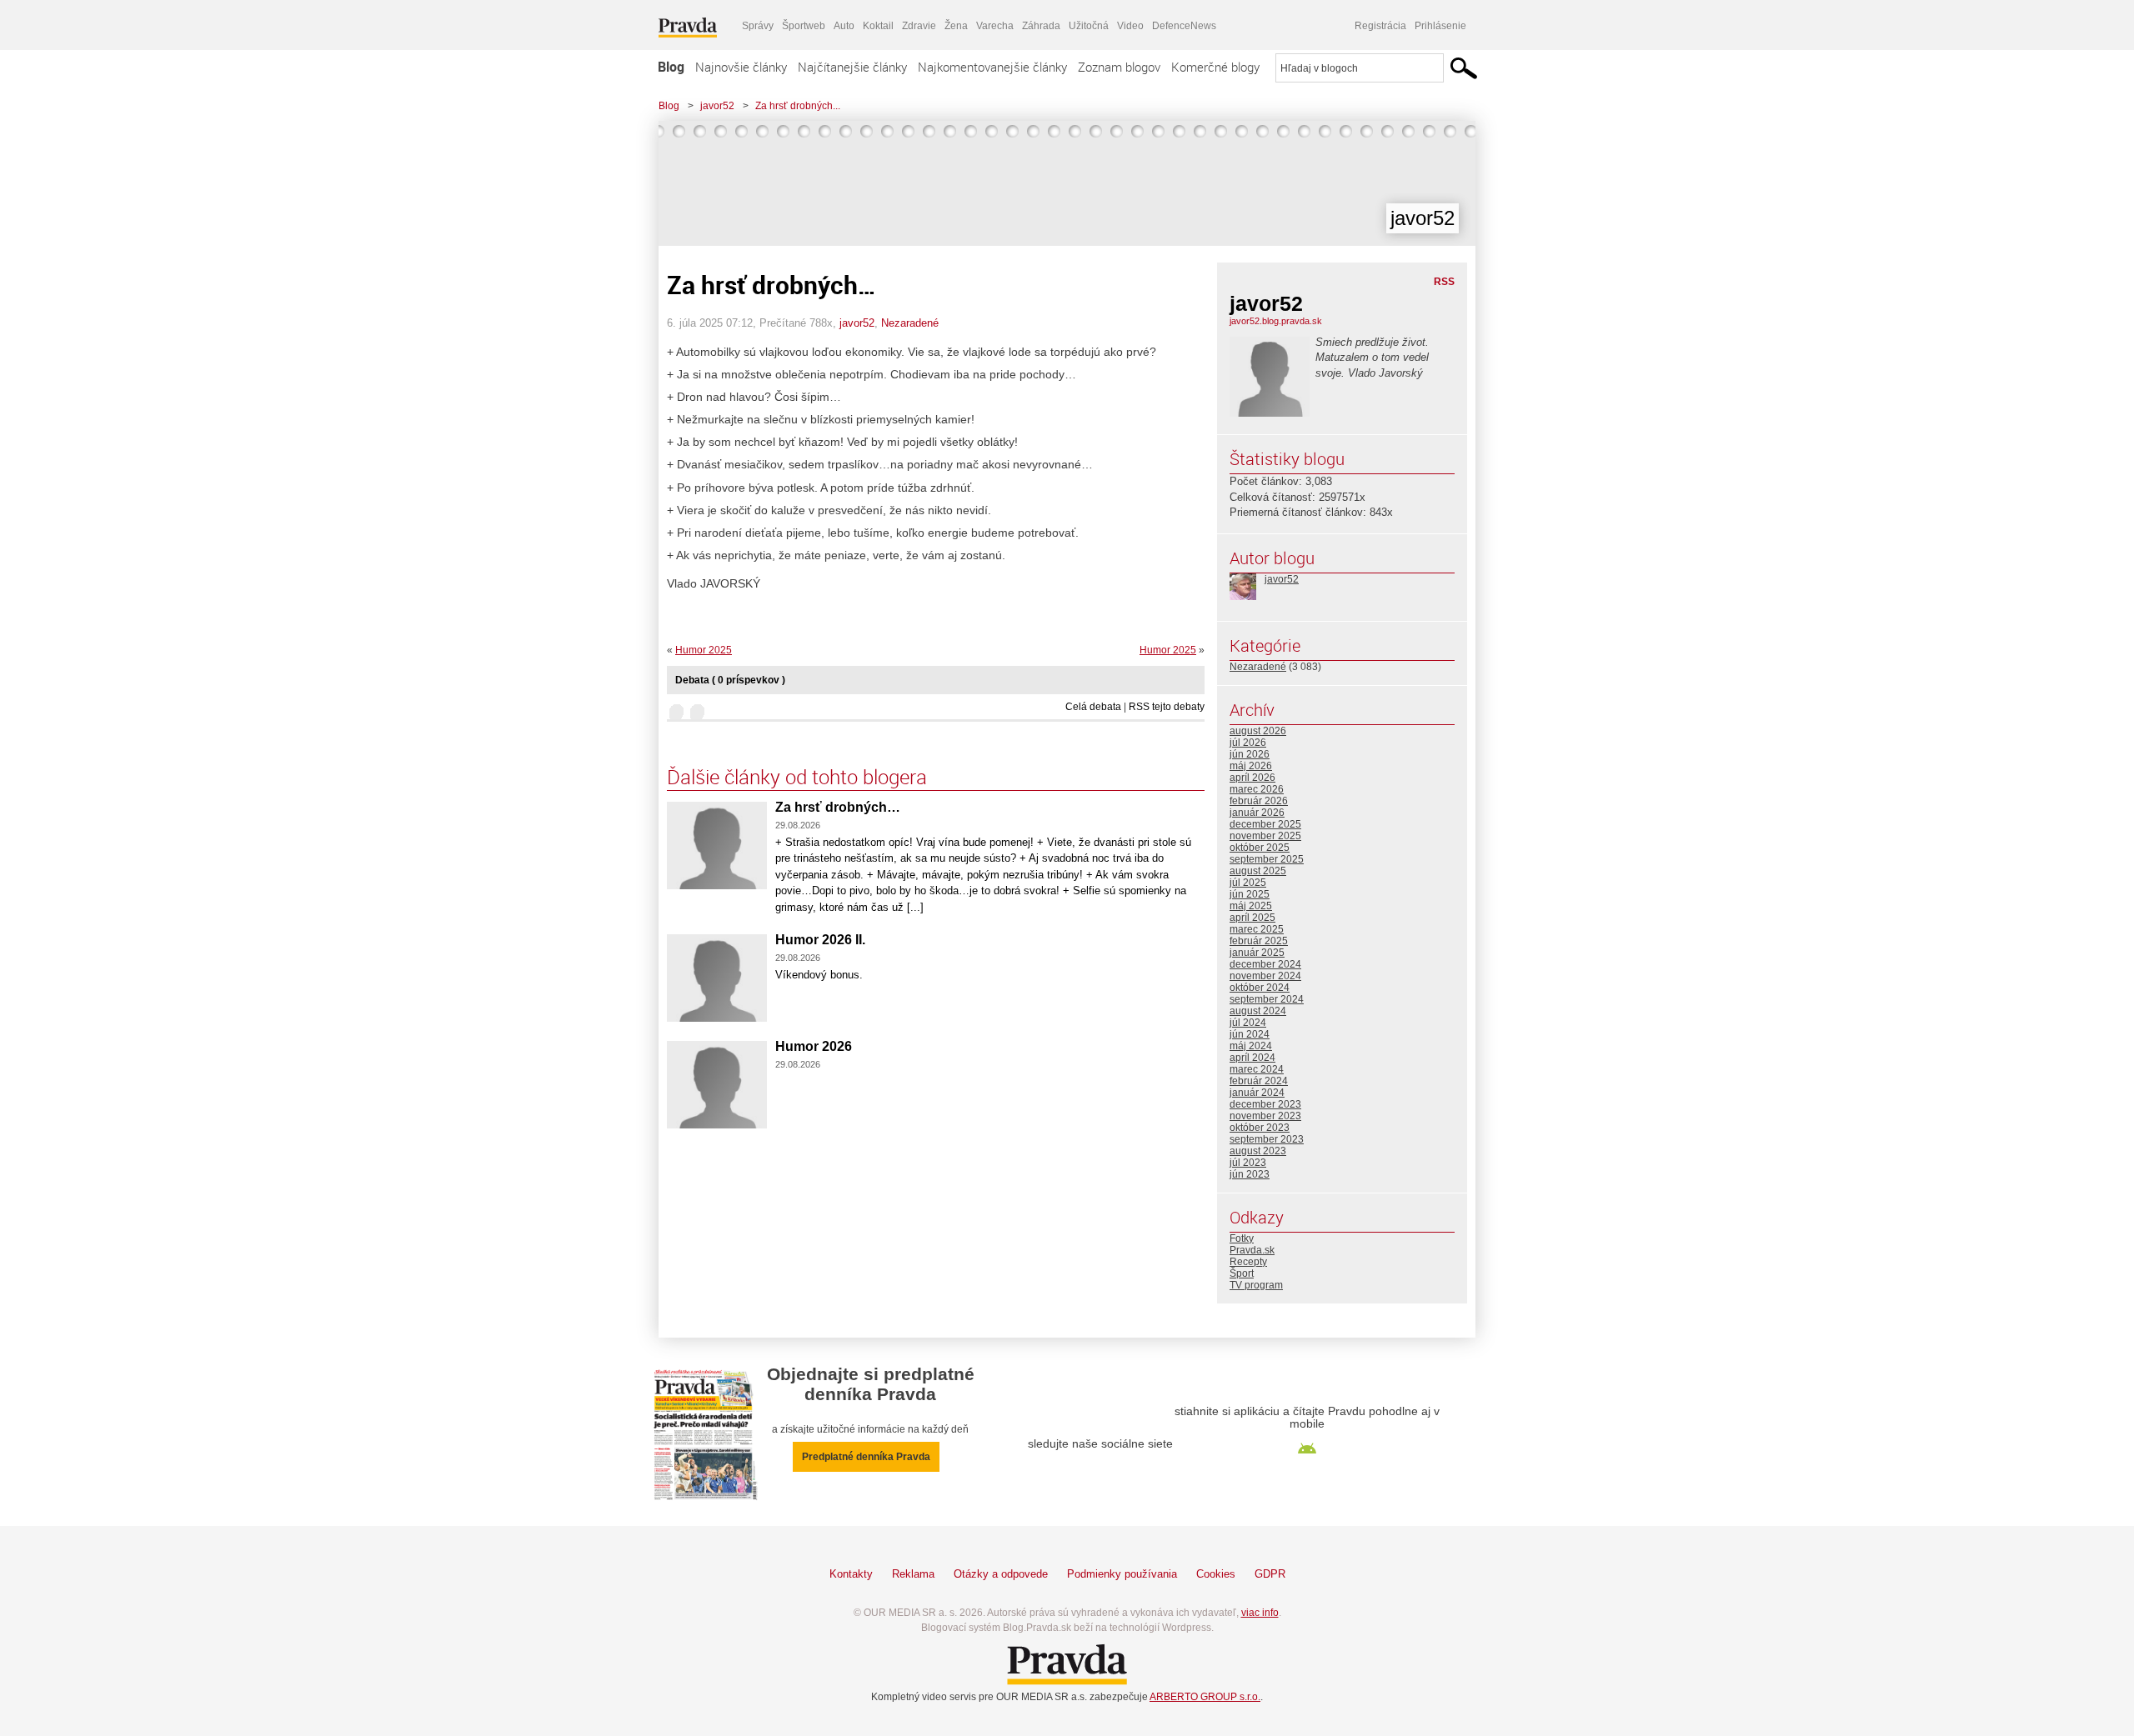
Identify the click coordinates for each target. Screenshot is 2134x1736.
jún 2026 (1250, 754)
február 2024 (1259, 1081)
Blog (671, 67)
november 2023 (1265, 1116)
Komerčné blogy (1215, 67)
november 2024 (1265, 976)
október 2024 (1260, 988)
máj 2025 (1251, 906)
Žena (956, 26)
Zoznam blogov (1119, 67)
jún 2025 (1250, 894)
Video (1130, 26)
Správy (758, 26)
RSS (1444, 282)
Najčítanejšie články (852, 67)
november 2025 (1265, 836)
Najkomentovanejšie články (992, 67)
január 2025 (1257, 953)
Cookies (1216, 1574)
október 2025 (1260, 848)
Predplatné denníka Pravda (866, 1457)
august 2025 (1258, 871)
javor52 (717, 106)
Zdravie (919, 26)
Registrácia (1380, 26)
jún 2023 (1250, 1174)
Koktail (878, 26)
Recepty (1248, 1262)
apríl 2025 (1252, 918)
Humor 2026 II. (820, 940)
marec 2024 (1257, 1069)
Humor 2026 (814, 1046)
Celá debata (1093, 707)
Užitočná (1089, 26)
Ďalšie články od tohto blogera (797, 777)
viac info (1260, 1613)
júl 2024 (1248, 1023)
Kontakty (851, 1574)
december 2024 (1265, 964)
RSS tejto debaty (1167, 707)
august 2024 (1258, 1011)
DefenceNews (1184, 26)
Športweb (804, 26)
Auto (844, 26)
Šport (1242, 1273)
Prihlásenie (1440, 26)
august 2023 (1258, 1151)
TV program (1256, 1285)
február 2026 (1259, 801)
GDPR (1270, 1574)
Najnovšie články (741, 67)
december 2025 (1265, 824)
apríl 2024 (1252, 1058)
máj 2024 (1251, 1046)
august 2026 (1258, 731)
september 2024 (1267, 999)
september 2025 (1267, 859)
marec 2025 (1257, 929)
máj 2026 (1251, 766)
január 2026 (1257, 813)
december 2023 (1265, 1104)
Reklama (913, 1574)
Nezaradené (910, 323)
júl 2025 (1248, 883)
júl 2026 (1248, 743)
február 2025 (1259, 941)
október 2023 (1260, 1128)
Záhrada (1041, 26)
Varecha (995, 26)
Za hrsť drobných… (838, 807)
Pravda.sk (1252, 1250)
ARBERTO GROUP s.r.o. (1205, 1697)
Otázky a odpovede (1001, 1574)
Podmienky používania (1122, 1574)
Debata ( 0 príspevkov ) (730, 680)
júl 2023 (1248, 1163)
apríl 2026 (1252, 778)
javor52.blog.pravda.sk (1276, 321)
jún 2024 (1250, 1034)
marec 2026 (1257, 789)
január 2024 (1257, 1093)
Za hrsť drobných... (798, 106)
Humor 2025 (1168, 650)
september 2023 (1267, 1139)
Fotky (1242, 1238)
